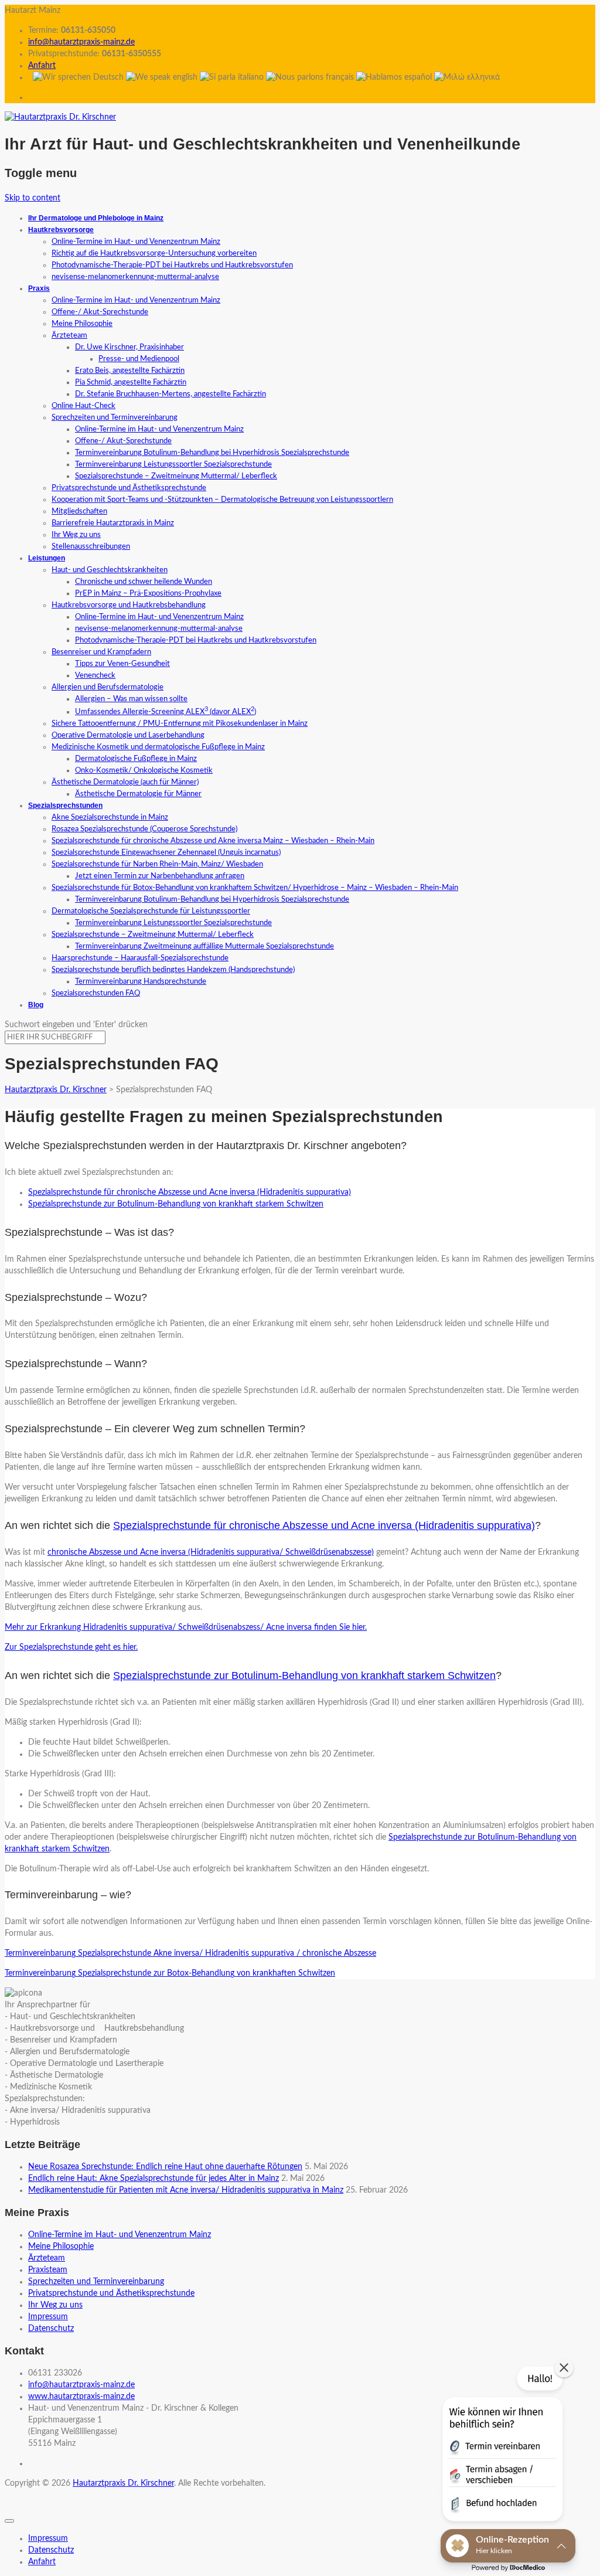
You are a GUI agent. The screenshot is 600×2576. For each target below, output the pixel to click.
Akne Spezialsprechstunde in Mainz (110, 818)
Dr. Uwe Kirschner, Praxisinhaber (129, 347)
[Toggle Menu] (9, 2521)
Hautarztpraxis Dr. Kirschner (123, 2483)
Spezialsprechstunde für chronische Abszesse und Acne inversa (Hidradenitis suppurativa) (190, 1192)
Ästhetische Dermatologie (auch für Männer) (125, 782)
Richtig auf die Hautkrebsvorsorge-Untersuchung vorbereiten (154, 254)
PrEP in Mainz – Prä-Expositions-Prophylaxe (148, 594)
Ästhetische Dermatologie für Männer (138, 794)
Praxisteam (48, 2270)
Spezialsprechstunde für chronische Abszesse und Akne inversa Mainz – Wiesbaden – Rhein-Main (213, 841)
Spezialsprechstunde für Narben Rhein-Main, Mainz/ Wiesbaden (157, 864)
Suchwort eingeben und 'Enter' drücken (76, 1025)
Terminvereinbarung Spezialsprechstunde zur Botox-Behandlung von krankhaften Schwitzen (170, 1973)
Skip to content (33, 198)
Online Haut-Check (83, 406)
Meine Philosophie (82, 324)
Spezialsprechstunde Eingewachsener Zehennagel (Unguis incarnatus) (166, 853)
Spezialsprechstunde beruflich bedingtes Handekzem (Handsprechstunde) (173, 970)
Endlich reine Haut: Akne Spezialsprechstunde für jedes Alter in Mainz (154, 2179)
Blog (36, 1005)
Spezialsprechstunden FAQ (96, 993)
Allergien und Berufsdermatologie (108, 687)
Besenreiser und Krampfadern (101, 652)
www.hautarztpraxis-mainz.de (81, 2397)
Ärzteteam (69, 336)
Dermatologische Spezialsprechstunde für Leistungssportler (151, 911)
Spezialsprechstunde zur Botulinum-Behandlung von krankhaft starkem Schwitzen (176, 1204)
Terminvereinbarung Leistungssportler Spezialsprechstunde (173, 465)
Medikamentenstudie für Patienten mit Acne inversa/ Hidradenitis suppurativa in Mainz (186, 2190)
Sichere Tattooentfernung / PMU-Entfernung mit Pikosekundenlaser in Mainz (180, 724)
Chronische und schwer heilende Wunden (144, 582)
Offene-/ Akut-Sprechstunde (100, 312)
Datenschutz (51, 2329)
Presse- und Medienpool (139, 359)
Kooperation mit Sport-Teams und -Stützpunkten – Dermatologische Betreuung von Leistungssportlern (222, 500)
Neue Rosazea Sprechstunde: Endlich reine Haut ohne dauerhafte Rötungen (165, 2167)
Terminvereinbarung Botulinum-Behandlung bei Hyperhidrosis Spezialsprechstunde (212, 453)
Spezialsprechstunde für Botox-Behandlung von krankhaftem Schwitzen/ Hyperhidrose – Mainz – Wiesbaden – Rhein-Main (255, 888)
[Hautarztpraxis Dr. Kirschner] (60, 117)
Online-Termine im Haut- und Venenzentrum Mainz (136, 242)
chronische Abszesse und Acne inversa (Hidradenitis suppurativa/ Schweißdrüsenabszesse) (211, 1552)
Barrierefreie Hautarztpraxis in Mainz (113, 523)
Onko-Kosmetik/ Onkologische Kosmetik (144, 771)
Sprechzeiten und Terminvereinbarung (115, 418)
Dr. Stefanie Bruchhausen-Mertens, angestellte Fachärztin (171, 394)
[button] (502, 2446)
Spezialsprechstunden (65, 806)
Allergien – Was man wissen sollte (131, 699)
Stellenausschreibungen (91, 547)
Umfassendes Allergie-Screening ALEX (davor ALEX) (166, 712)
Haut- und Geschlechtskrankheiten (110, 570)
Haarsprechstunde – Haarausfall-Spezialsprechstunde (140, 958)
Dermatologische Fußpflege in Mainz (136, 759)
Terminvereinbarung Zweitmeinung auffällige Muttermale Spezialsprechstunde (204, 947)
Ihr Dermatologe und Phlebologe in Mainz (96, 218)
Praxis (39, 288)
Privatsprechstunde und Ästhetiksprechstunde (129, 488)
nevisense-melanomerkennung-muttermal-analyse (135, 277)
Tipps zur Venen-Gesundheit (122, 664)
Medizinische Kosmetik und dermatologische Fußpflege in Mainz (158, 747)
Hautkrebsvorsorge (61, 230)
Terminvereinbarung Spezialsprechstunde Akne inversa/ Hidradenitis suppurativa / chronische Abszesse (190, 1953)
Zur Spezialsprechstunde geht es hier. (71, 1647)
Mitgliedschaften (79, 512)
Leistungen (47, 558)
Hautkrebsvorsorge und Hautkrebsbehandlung (129, 605)
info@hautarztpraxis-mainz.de (81, 42)
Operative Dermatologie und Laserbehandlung (128, 735)
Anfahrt (42, 66)
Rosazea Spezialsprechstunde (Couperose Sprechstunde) (144, 829)
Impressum (48, 2317)
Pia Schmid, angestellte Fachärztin (131, 383)
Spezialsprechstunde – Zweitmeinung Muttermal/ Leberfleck (176, 476)
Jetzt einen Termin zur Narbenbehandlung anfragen (160, 876)
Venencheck (95, 676)
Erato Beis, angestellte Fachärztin (130, 371)
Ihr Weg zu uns (76, 535)
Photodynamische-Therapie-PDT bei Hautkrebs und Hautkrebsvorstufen (172, 265)
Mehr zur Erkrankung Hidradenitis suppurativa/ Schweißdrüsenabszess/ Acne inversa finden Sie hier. (186, 1627)
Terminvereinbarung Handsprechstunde (141, 982)
